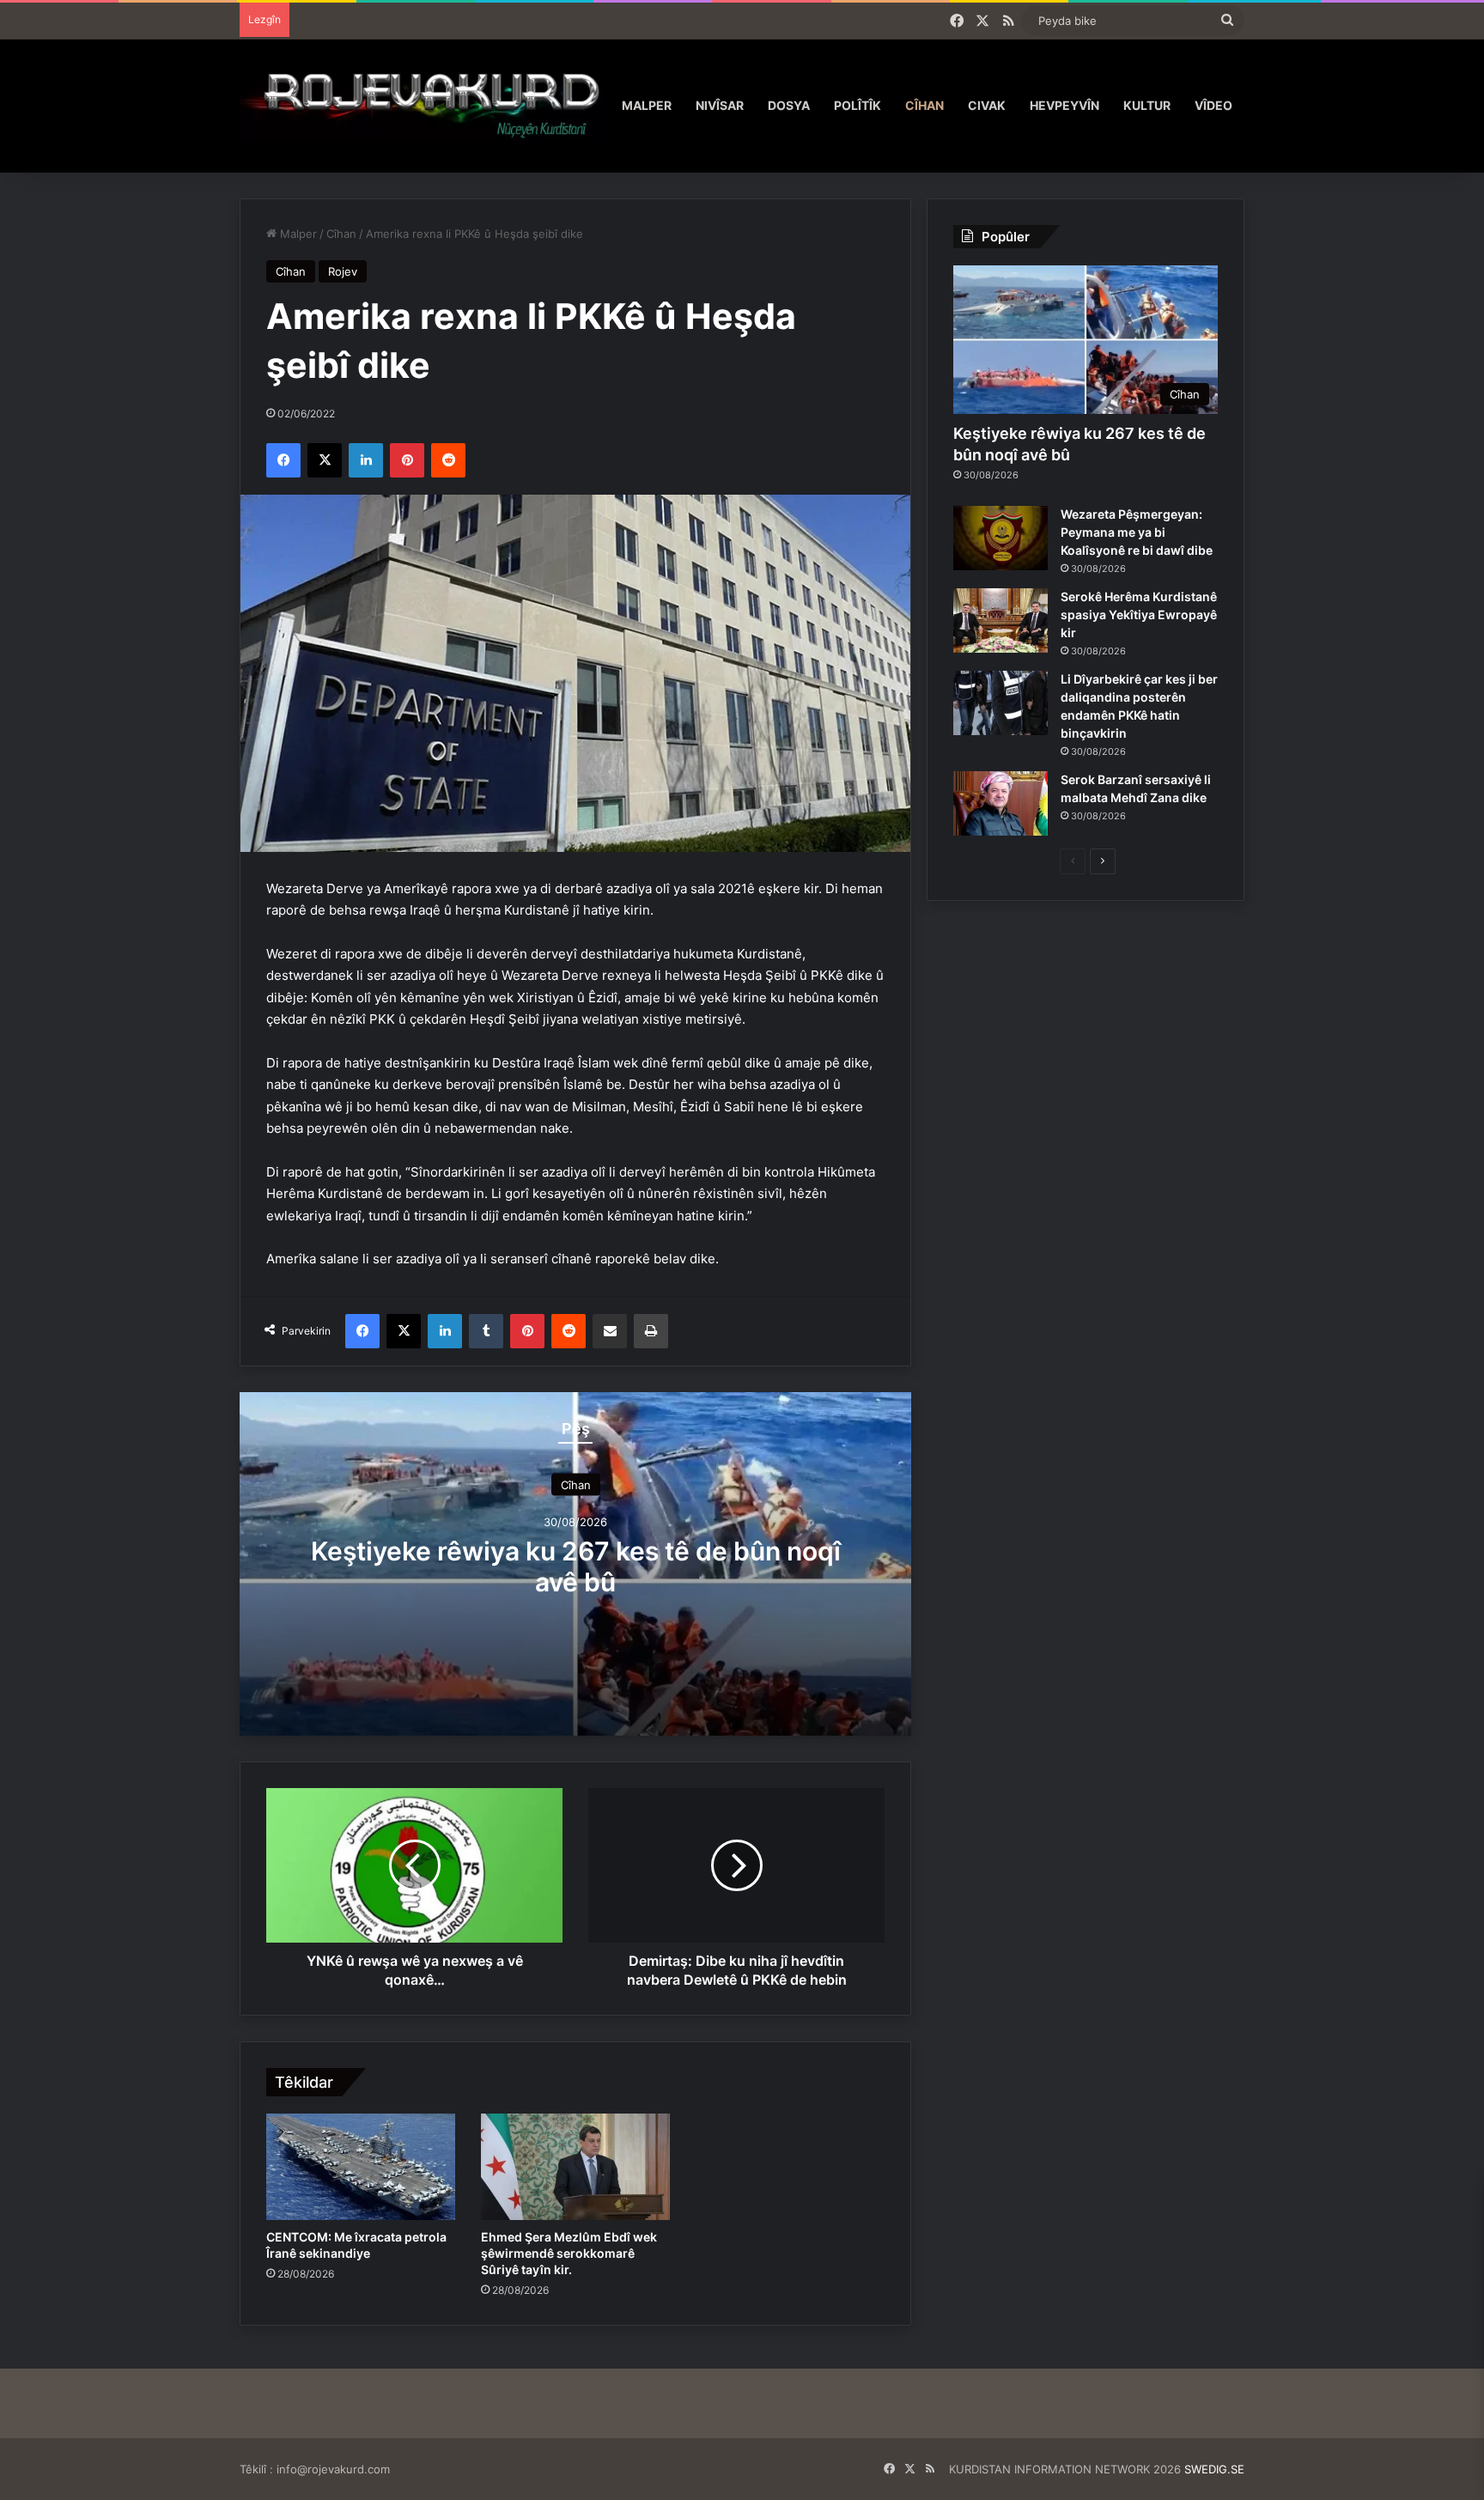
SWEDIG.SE (1214, 2469)
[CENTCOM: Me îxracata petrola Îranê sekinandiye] (361, 2167)
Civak (987, 105)
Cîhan (924, 105)
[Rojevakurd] (425, 105)
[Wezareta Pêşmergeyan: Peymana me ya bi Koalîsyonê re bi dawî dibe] (1000, 538)
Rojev (343, 271)
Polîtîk (858, 105)
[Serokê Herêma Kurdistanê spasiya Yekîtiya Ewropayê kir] (1000, 620)
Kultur (1147, 105)
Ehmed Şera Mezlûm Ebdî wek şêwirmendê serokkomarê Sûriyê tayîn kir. (569, 2253)
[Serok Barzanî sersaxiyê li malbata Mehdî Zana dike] (1000, 803)
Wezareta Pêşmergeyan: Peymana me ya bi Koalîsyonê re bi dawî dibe (1137, 532)
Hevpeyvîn (1064, 105)
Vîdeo (1213, 105)
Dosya (789, 105)
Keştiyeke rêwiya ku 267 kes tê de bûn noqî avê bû (576, 1566)
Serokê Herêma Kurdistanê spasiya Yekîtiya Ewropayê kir (1139, 614)
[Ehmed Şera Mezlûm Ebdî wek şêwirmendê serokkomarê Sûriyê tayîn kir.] (575, 2167)
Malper (647, 105)
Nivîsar (720, 105)
